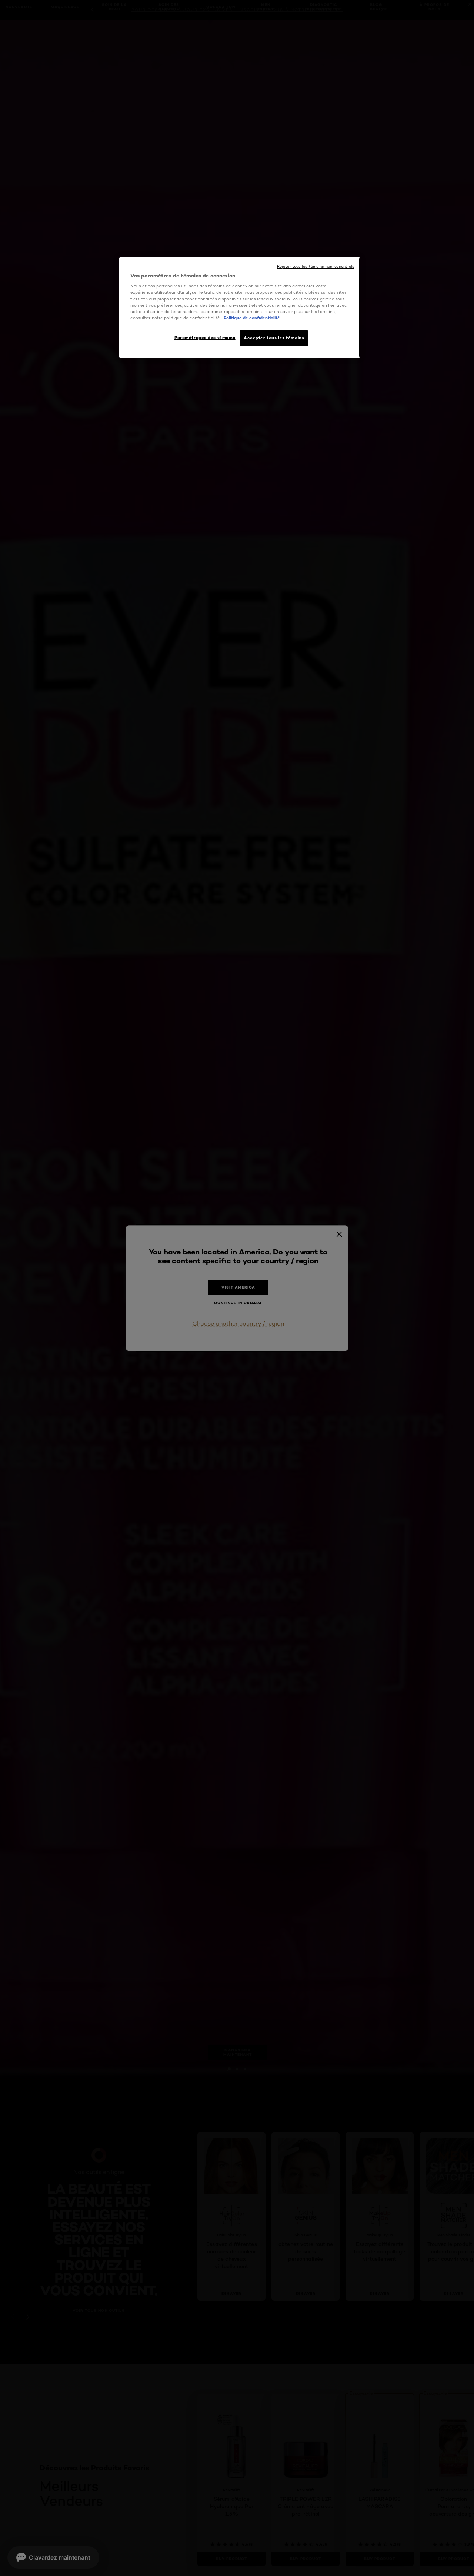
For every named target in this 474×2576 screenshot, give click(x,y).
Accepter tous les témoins (274, 338)
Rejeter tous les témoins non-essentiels (316, 267)
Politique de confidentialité (252, 318)
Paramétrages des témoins (205, 338)
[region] (240, 308)
